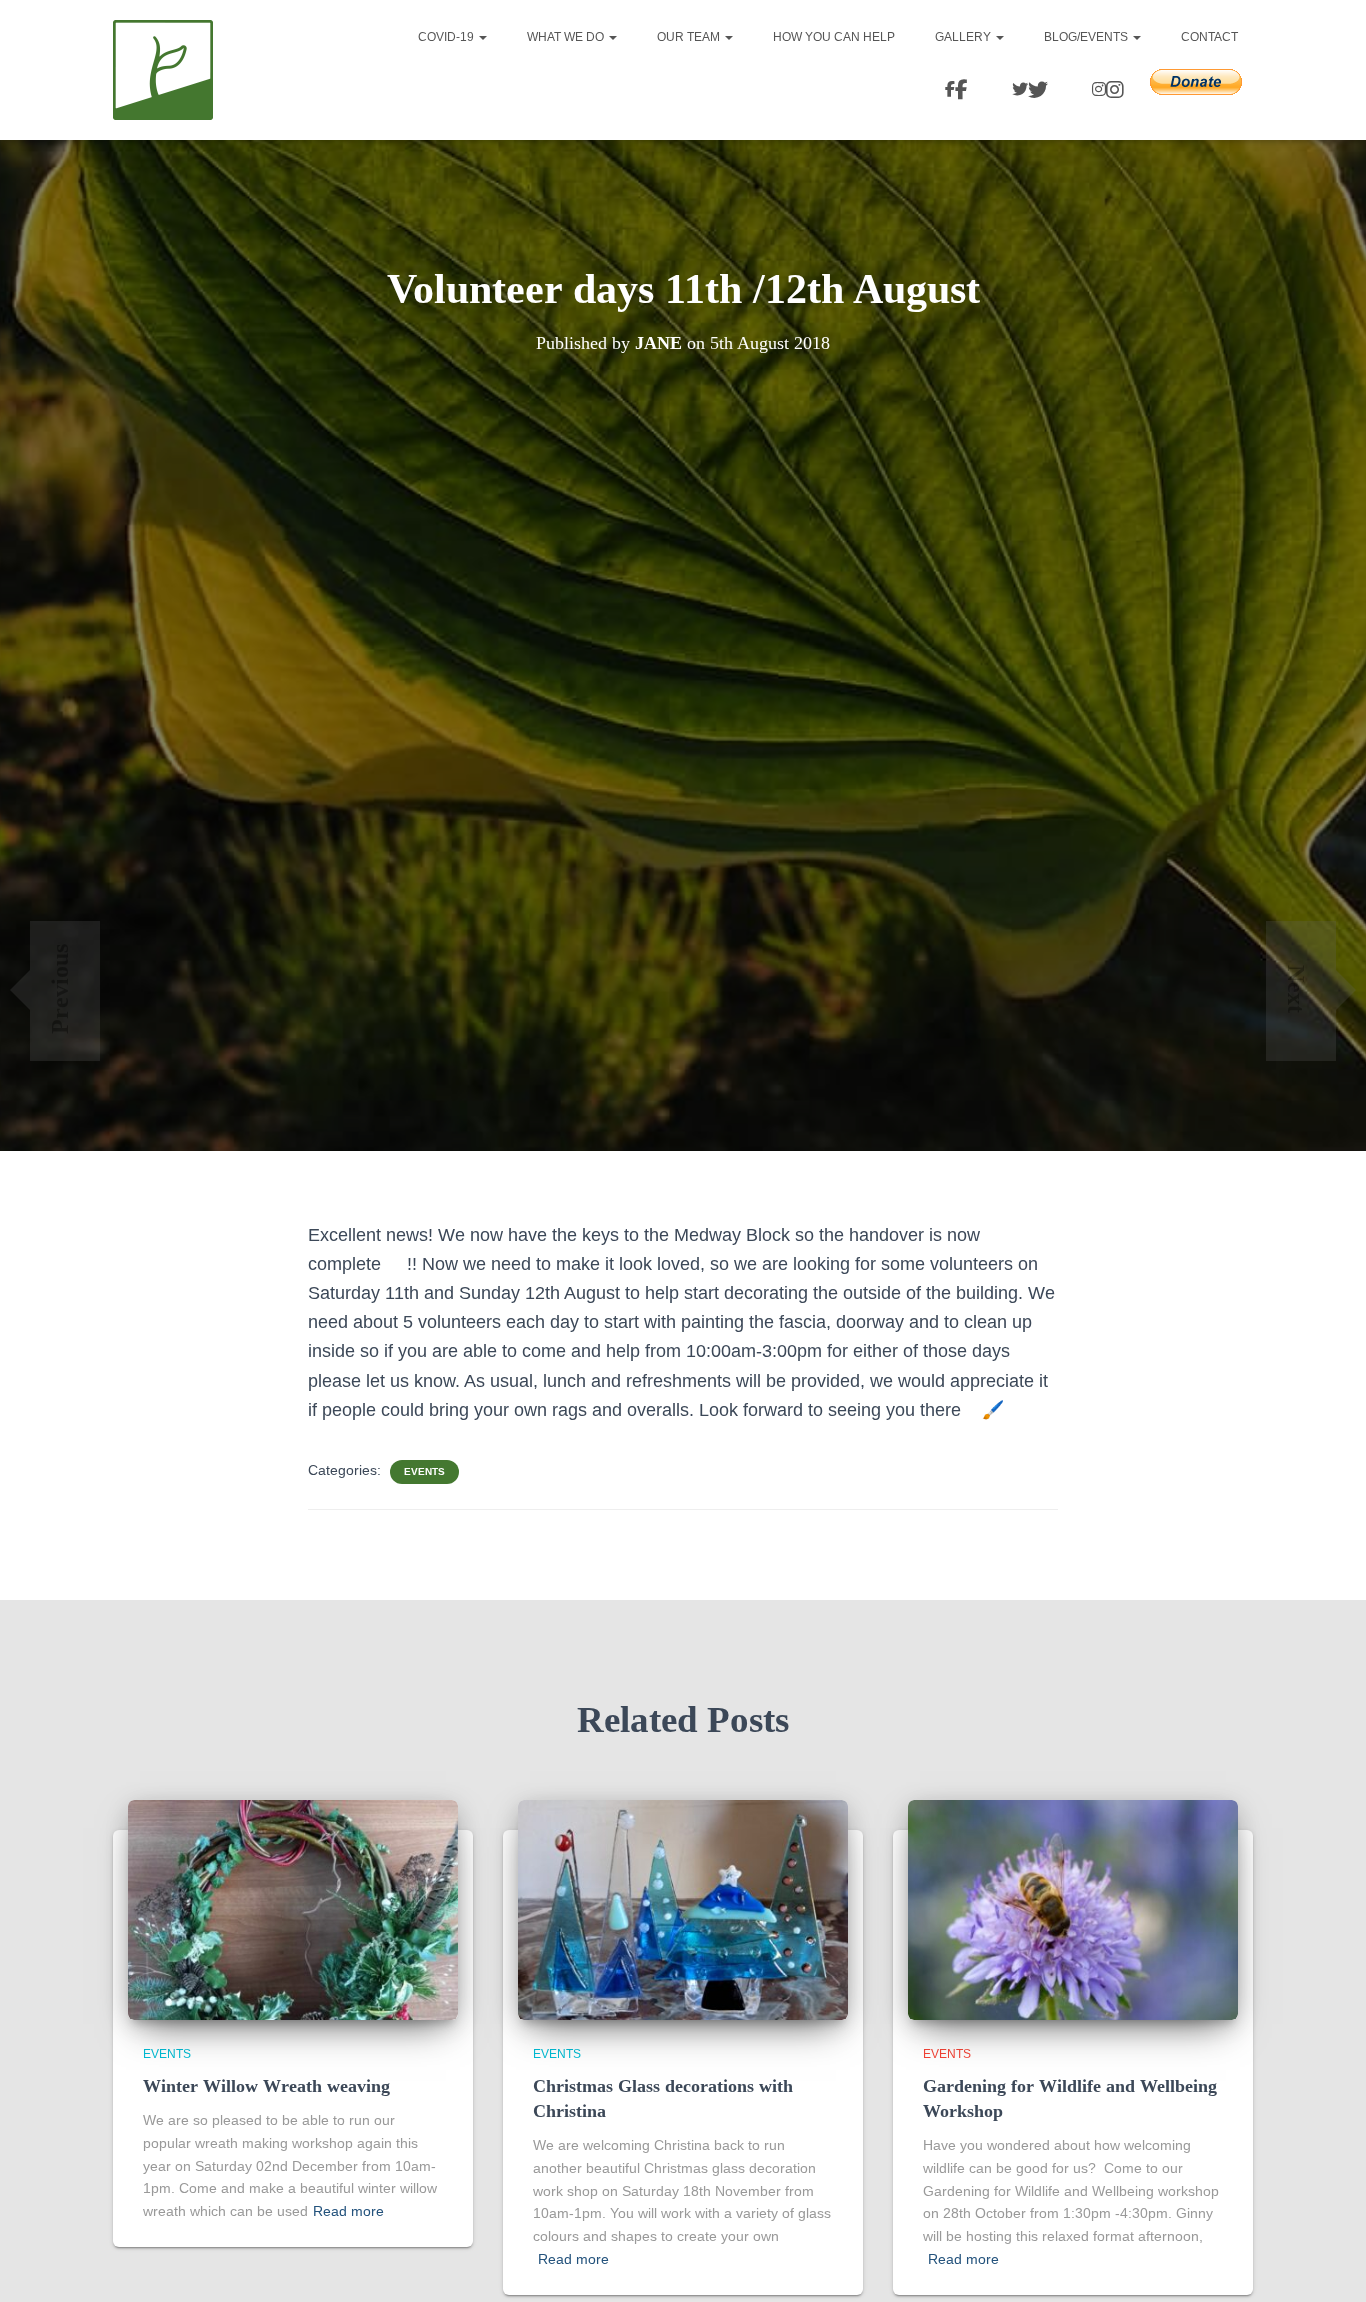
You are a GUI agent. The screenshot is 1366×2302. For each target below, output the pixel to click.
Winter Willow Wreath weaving (266, 2086)
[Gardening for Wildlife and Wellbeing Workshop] (1073, 1908)
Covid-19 (447, 37)
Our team (690, 37)
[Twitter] (1027, 91)
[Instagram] (1105, 91)
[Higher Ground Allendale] (163, 70)
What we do (567, 37)
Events (424, 1471)
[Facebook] (953, 91)
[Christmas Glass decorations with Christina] (683, 1908)
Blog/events (1087, 37)
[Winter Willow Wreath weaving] (293, 1908)
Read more (348, 2211)
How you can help (834, 37)
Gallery (964, 37)
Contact (1209, 37)
